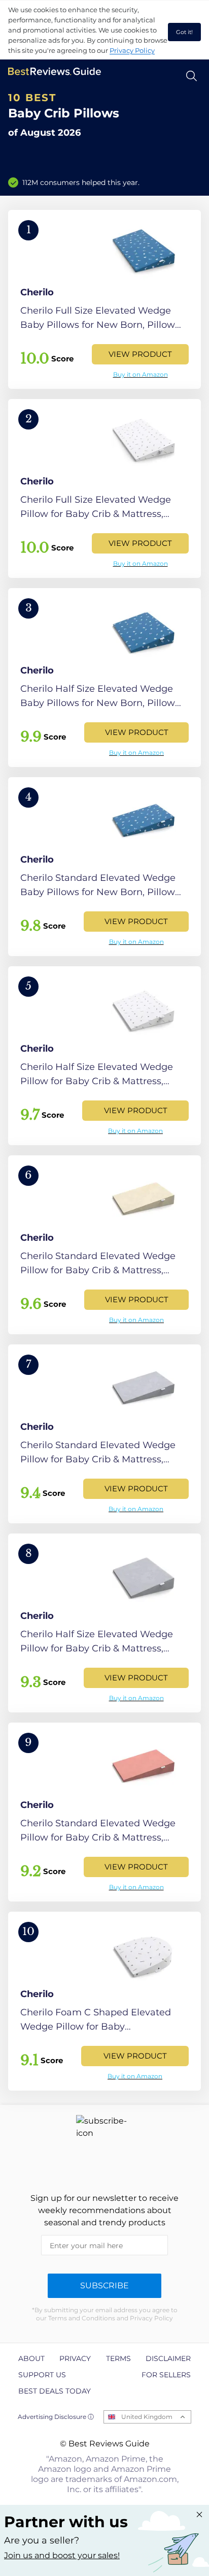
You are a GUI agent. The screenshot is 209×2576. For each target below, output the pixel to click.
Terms (118, 2358)
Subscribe (104, 2286)
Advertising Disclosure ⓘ (56, 2417)
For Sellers (166, 2375)
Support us (42, 2375)
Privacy (75, 2358)
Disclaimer (168, 2358)
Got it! (184, 32)
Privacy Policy (132, 50)
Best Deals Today (55, 2391)
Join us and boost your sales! (62, 2555)
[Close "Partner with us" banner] (199, 2514)
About (31, 2358)
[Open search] (191, 76)
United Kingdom (147, 2417)
